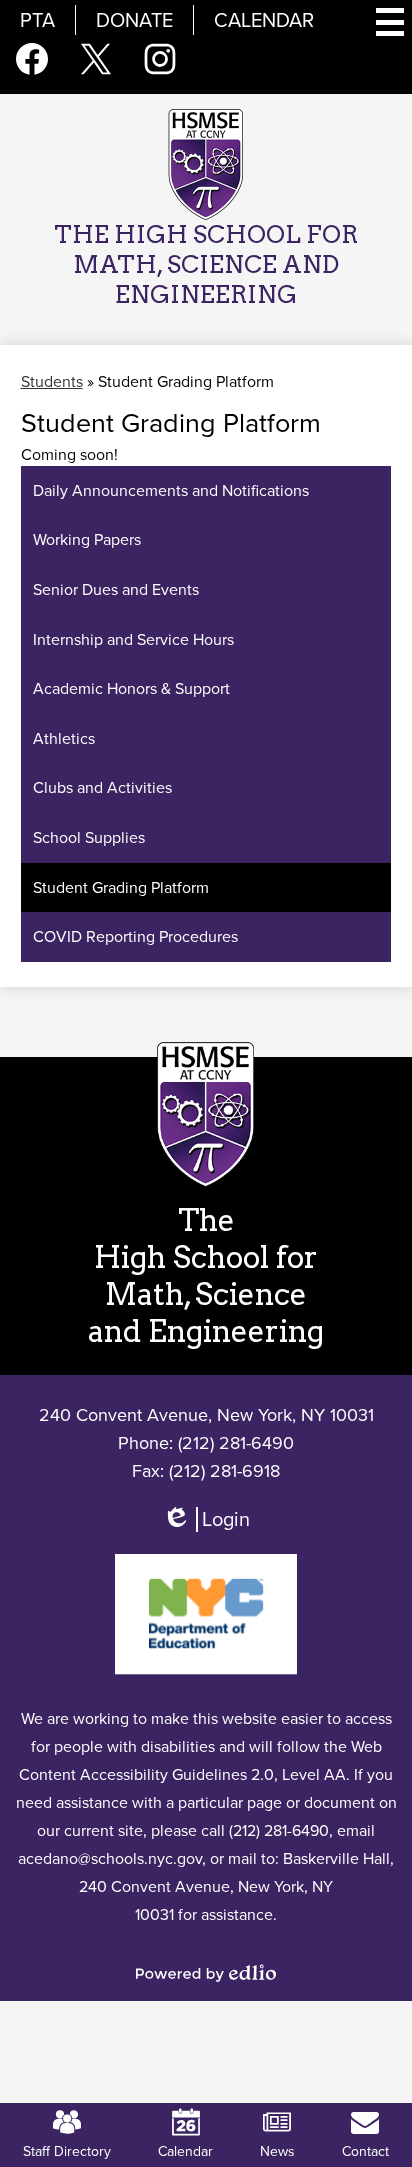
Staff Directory (67, 2151)
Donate (134, 20)
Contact (365, 2151)
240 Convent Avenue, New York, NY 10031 (206, 1415)
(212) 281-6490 (236, 1443)
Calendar (264, 20)
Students (52, 381)
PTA (37, 20)
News (277, 2151)
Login (205, 1528)
